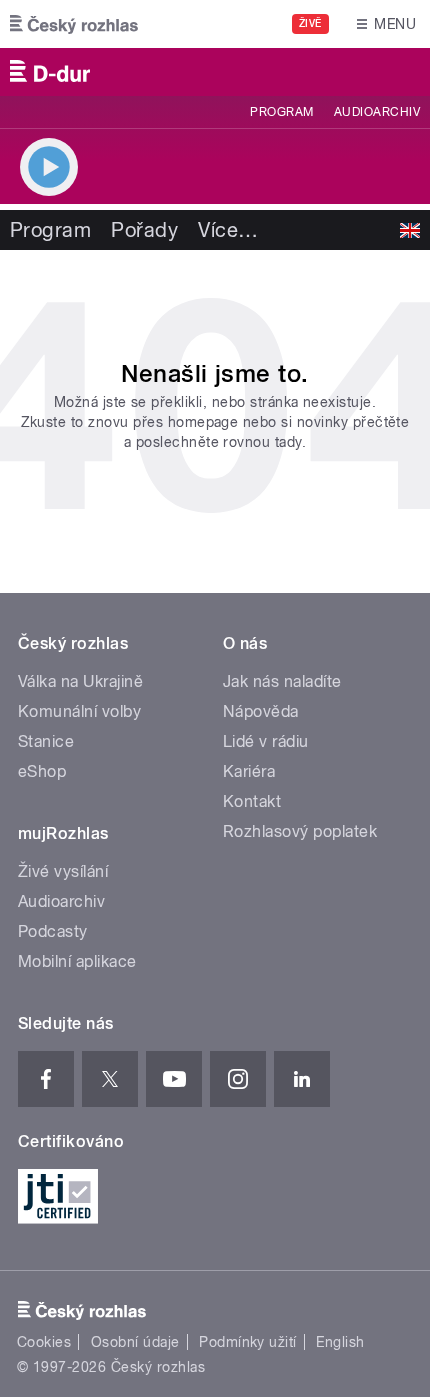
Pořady (144, 230)
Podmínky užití (248, 1342)
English (340, 1342)
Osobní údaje (135, 1342)
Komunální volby (79, 711)
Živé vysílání (63, 871)
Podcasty (53, 931)
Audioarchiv (377, 112)
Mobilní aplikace (77, 961)
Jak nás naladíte (282, 681)
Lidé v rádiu (266, 741)
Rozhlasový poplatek (300, 831)
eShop (42, 771)
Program (281, 112)
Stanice (46, 741)
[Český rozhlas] (74, 24)
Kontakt (252, 801)
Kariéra (249, 771)
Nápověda (261, 711)
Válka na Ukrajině (80, 681)
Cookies (44, 1342)
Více (228, 230)
